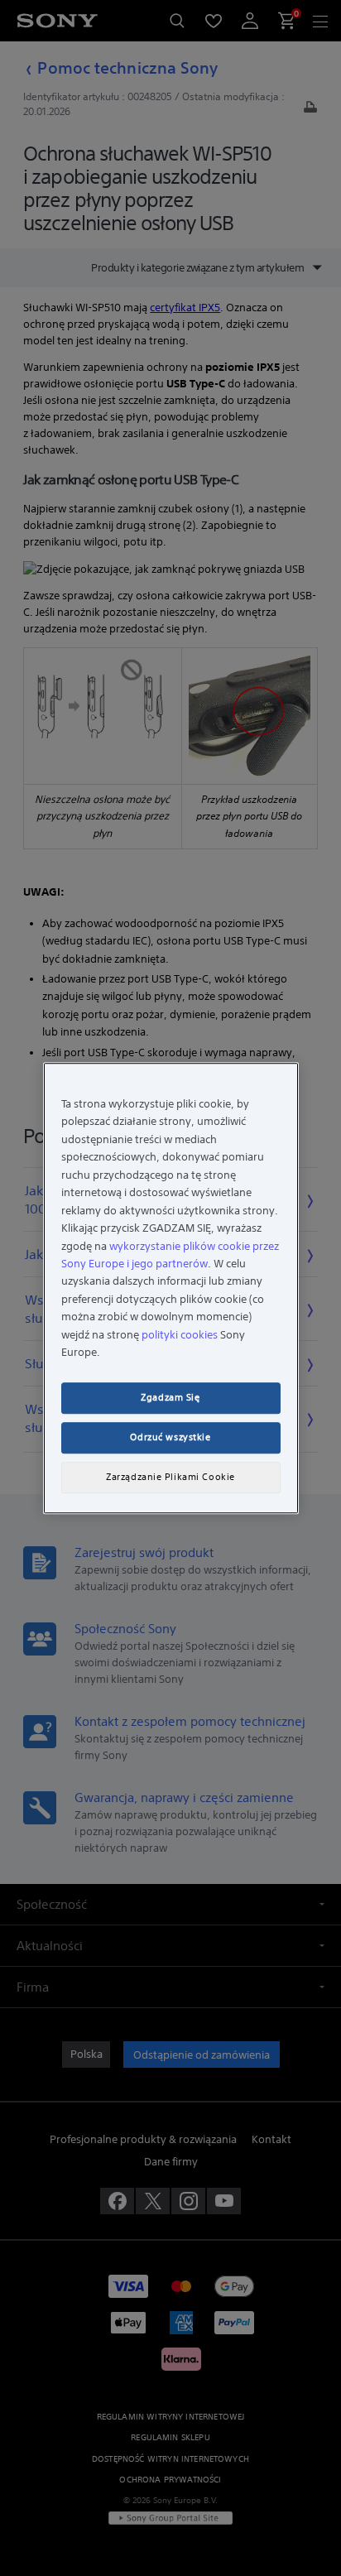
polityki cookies (180, 1335)
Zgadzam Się (170, 1397)
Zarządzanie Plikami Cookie (170, 1477)
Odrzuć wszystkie (170, 1437)
